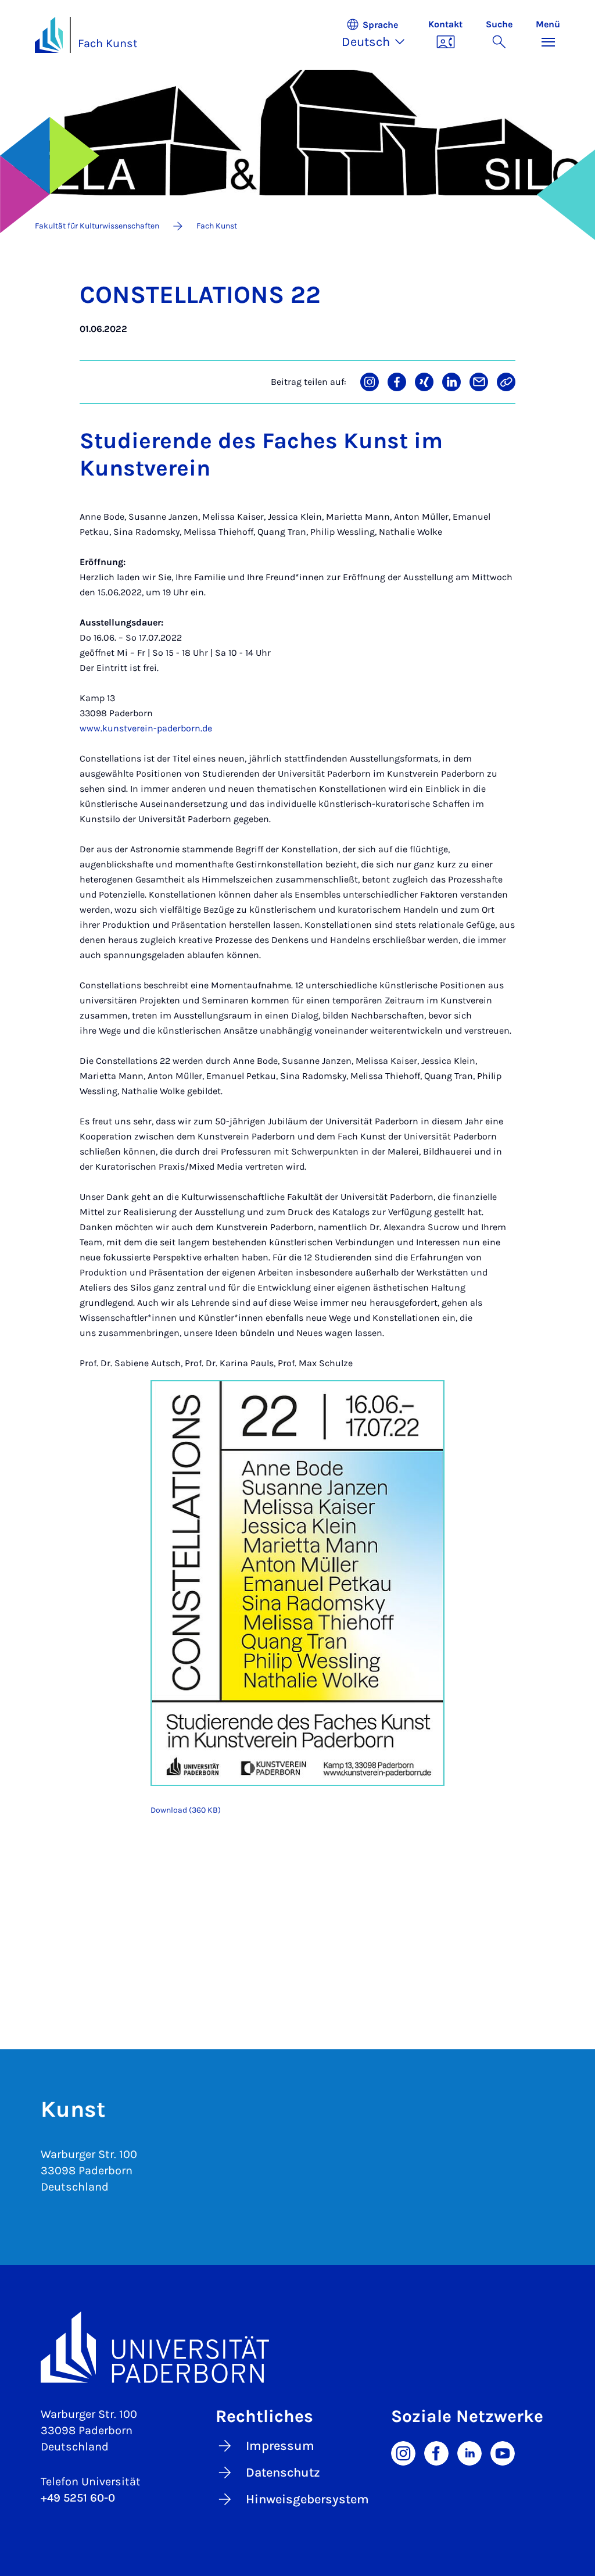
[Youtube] (503, 2452)
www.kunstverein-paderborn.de (146, 728)
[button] (379, 35)
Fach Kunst (108, 43)
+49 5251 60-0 (78, 2498)
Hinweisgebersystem (307, 2499)
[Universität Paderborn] (297, 2347)
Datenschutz (283, 2473)
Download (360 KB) (186, 1810)
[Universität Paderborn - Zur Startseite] (49, 35)
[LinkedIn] (469, 2452)
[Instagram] (403, 2452)
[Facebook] (436, 2452)
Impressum (280, 2446)
